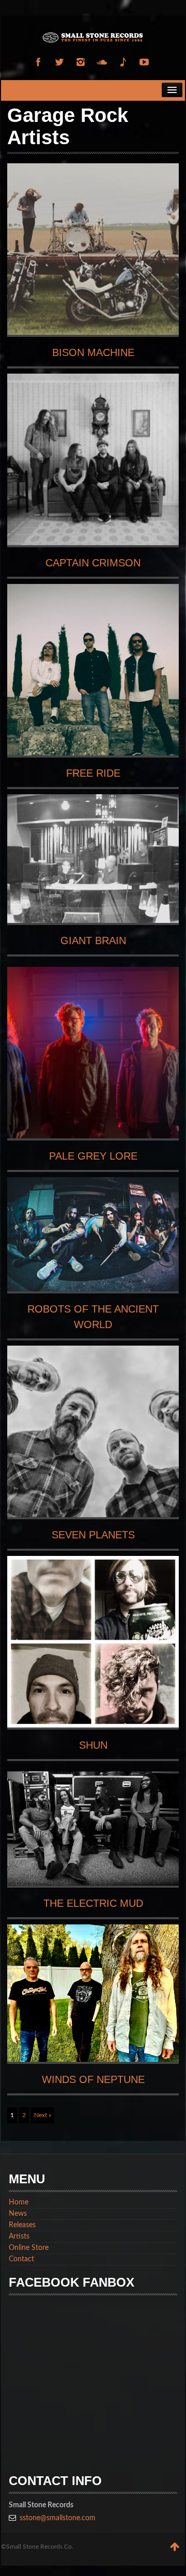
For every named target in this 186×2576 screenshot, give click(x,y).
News (18, 2214)
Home (19, 2202)
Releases (22, 2225)
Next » (43, 2115)
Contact (21, 2259)
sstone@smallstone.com (58, 2518)
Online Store (29, 2248)
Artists (19, 2236)
